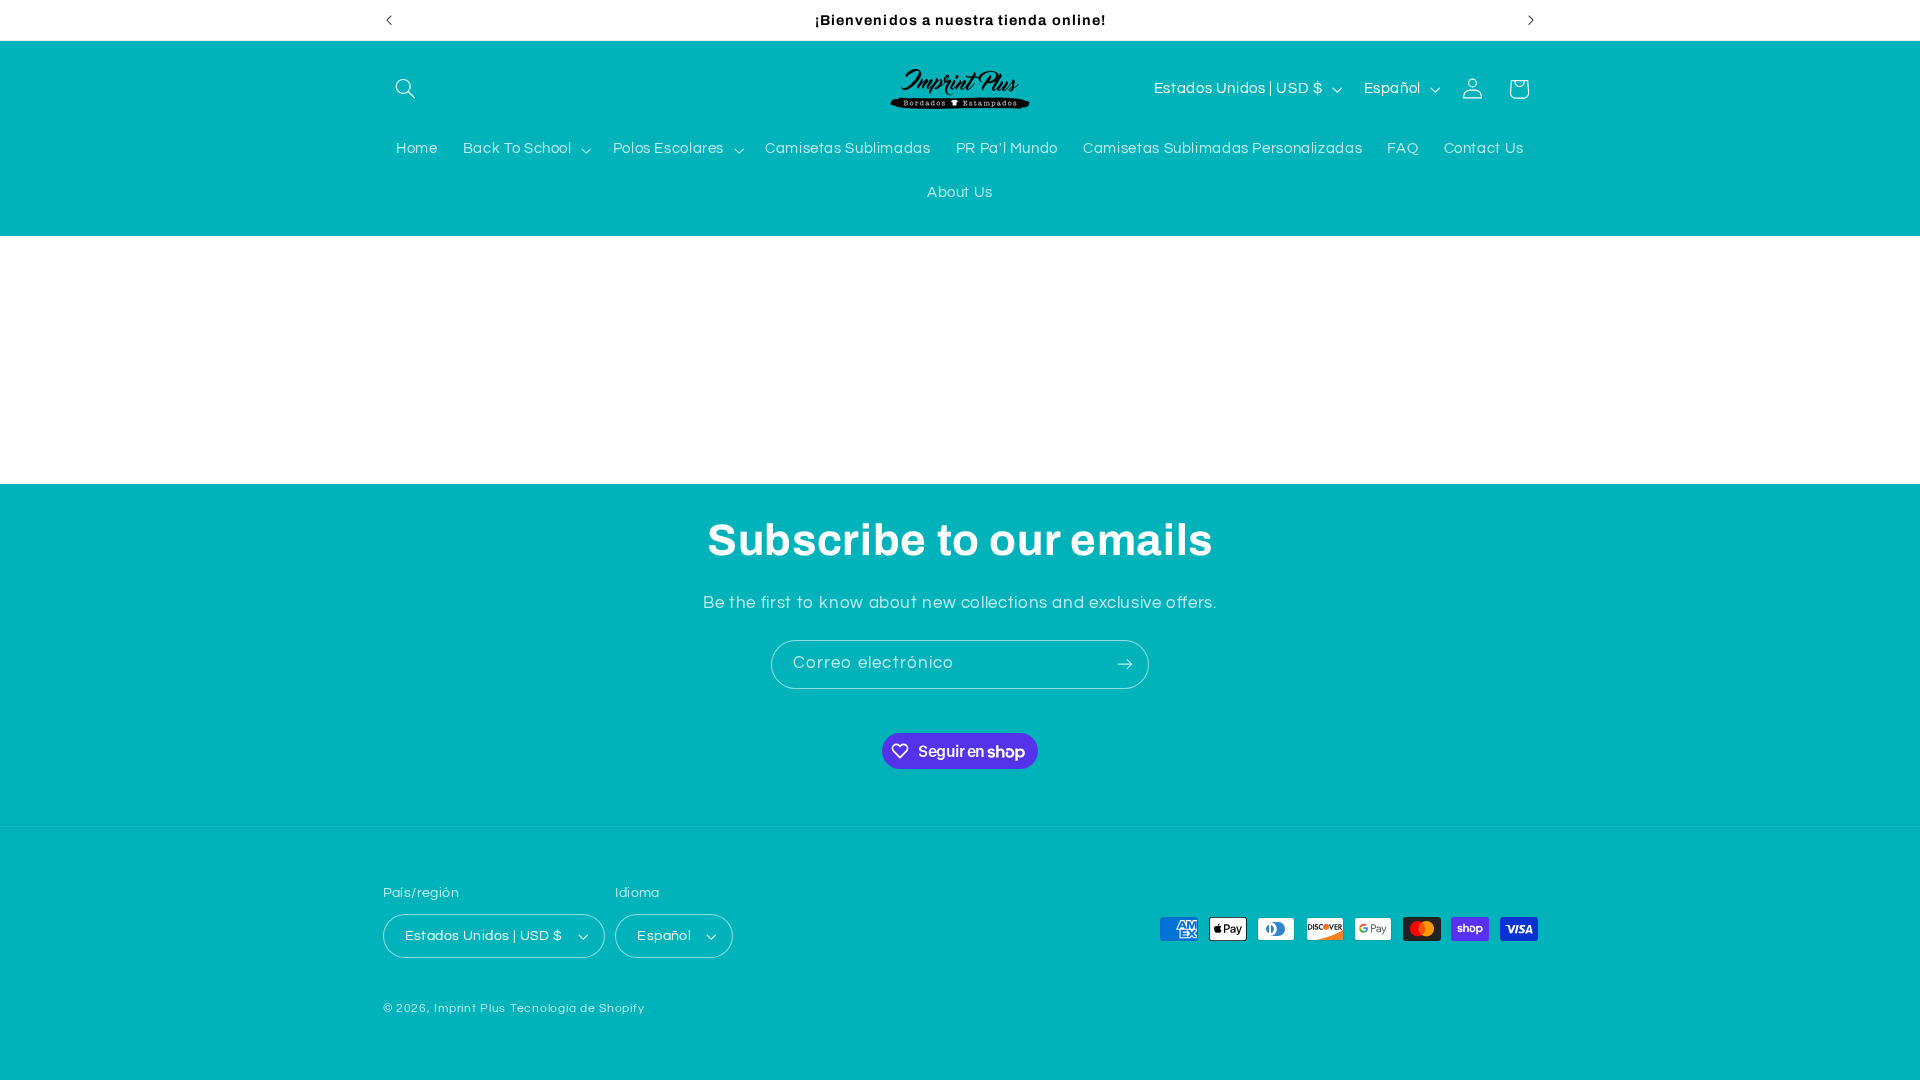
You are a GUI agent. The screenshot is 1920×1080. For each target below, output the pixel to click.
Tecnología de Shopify (577, 1008)
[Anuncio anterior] (389, 20)
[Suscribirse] (1125, 664)
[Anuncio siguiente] (1531, 20)
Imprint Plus (470, 1008)
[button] (406, 89)
